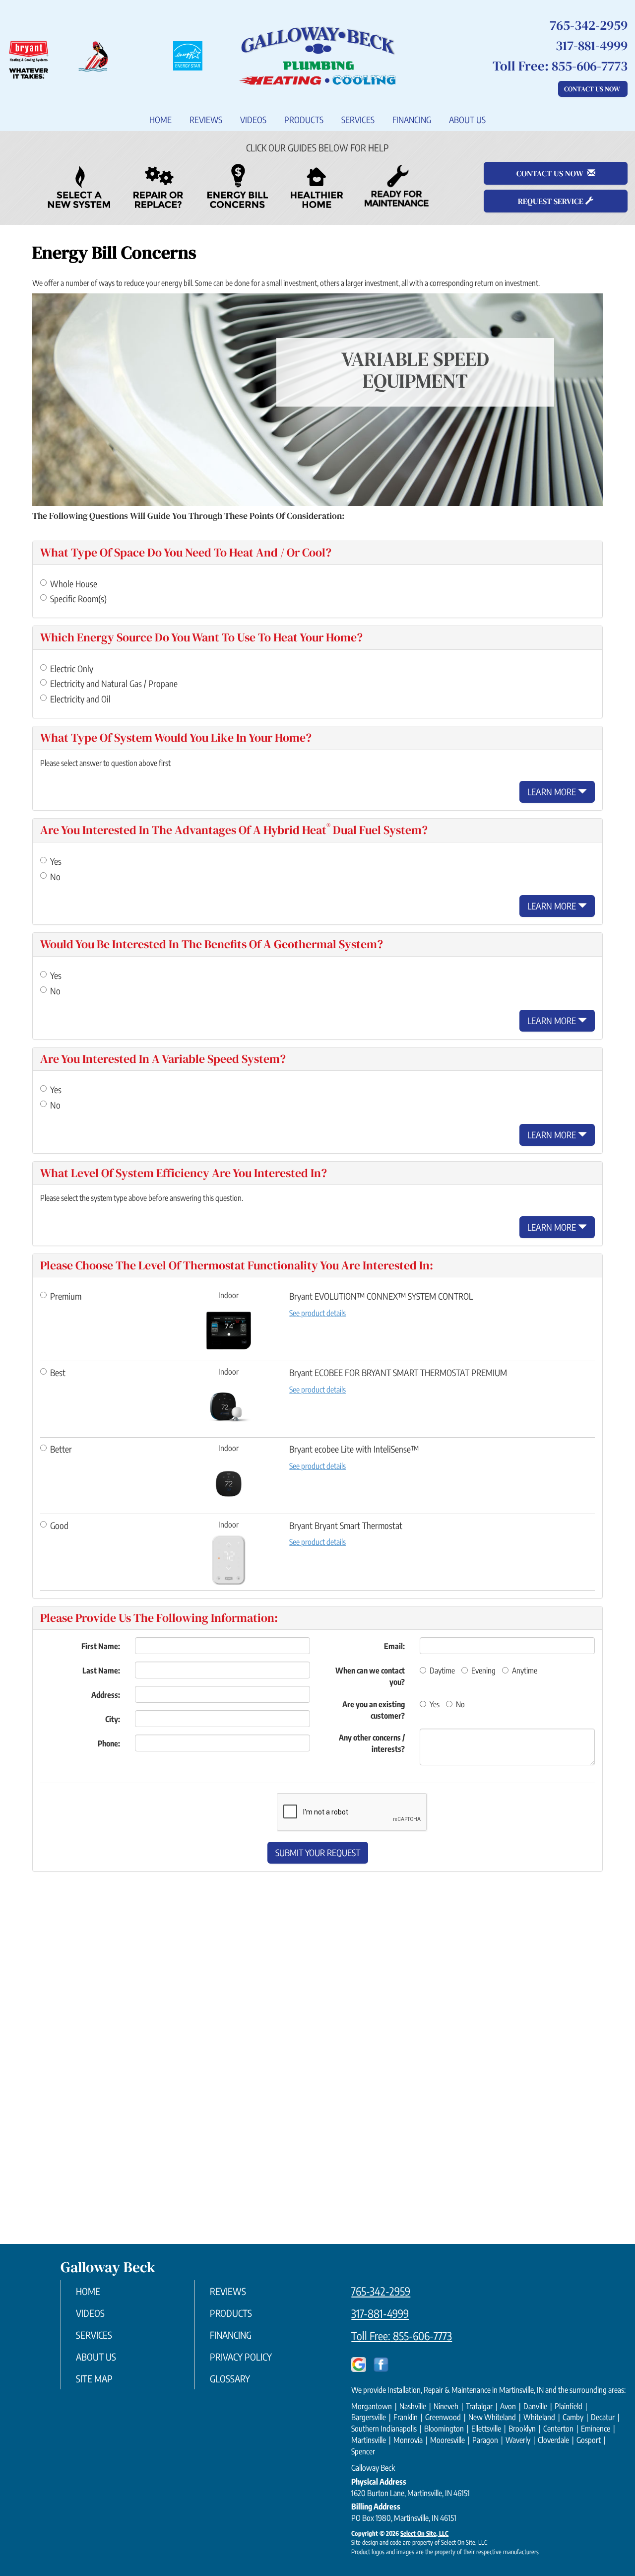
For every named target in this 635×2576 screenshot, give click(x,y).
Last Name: (101, 1671)
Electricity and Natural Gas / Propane (114, 683)
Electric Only (72, 668)
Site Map (94, 2378)
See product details (317, 1313)
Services (358, 120)
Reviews (206, 120)
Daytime (442, 1671)
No (55, 876)
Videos (253, 120)
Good (59, 1525)
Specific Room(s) (78, 598)
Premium (66, 1296)
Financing (412, 120)
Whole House (74, 584)
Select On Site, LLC (424, 2533)
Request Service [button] (552, 201)
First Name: (101, 1646)
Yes (56, 861)
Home (160, 120)
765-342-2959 (381, 2291)
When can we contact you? (370, 1676)
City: (113, 1719)
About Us (467, 120)
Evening (483, 1671)
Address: (106, 1695)
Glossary (230, 2378)
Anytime (525, 1671)
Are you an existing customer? (374, 1710)
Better (61, 1449)
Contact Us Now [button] (593, 89)
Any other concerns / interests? (372, 1743)
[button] (318, 1853)
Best (58, 1372)
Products (304, 120)
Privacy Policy (241, 2357)
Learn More (553, 792)
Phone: (109, 1743)
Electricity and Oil (80, 699)
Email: (394, 1646)
